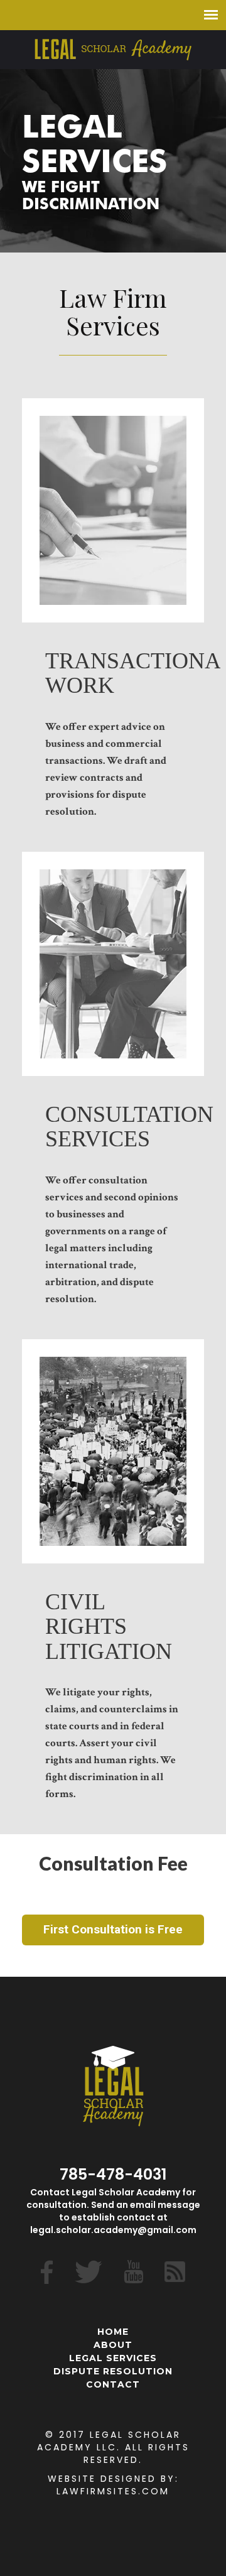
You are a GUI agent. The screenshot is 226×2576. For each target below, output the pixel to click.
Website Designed (102, 2479)
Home (113, 2332)
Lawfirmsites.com (113, 2491)
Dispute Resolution (113, 2371)
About (113, 2345)
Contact (113, 2384)
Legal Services (113, 2358)
